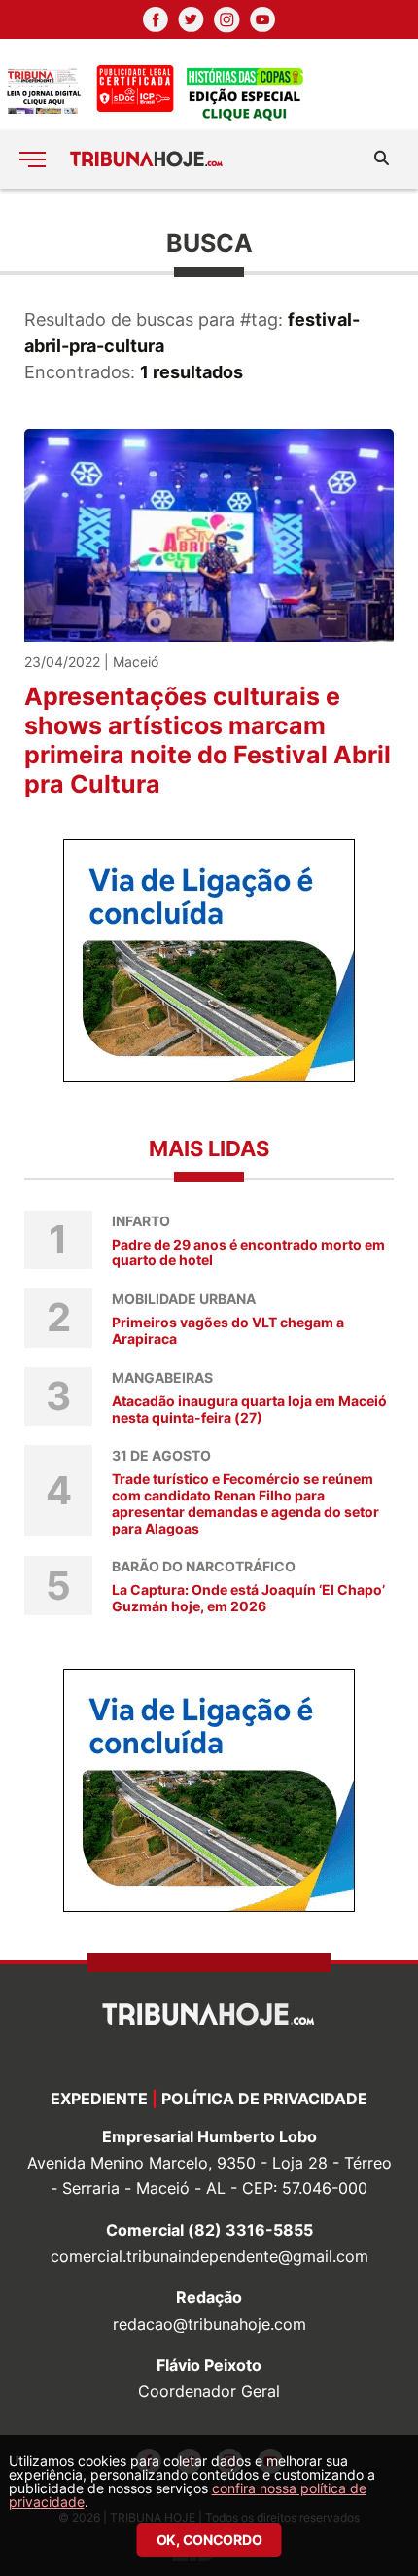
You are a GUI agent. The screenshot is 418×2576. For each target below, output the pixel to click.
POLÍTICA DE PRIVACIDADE (264, 2099)
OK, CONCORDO (209, 2540)
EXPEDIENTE (99, 2099)
